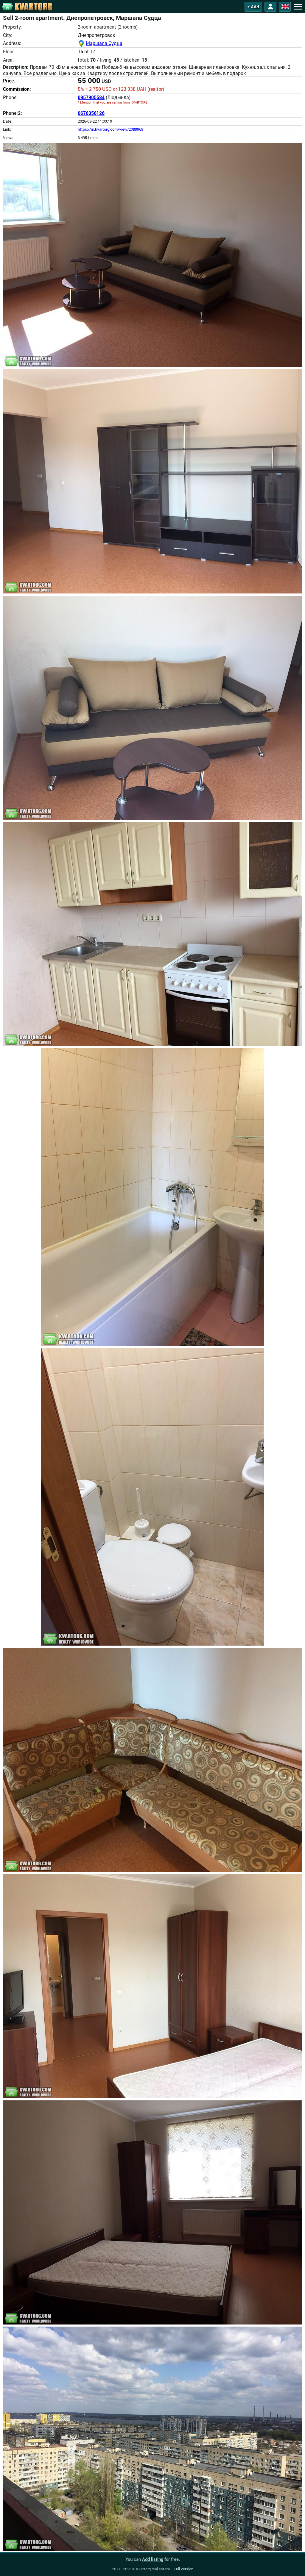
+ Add (253, 7)
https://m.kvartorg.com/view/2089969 (111, 129)
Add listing (153, 2559)
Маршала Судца (104, 43)
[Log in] (270, 7)
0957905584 (91, 97)
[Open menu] (298, 7)
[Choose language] (285, 7)
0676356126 (91, 113)
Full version (183, 2569)
